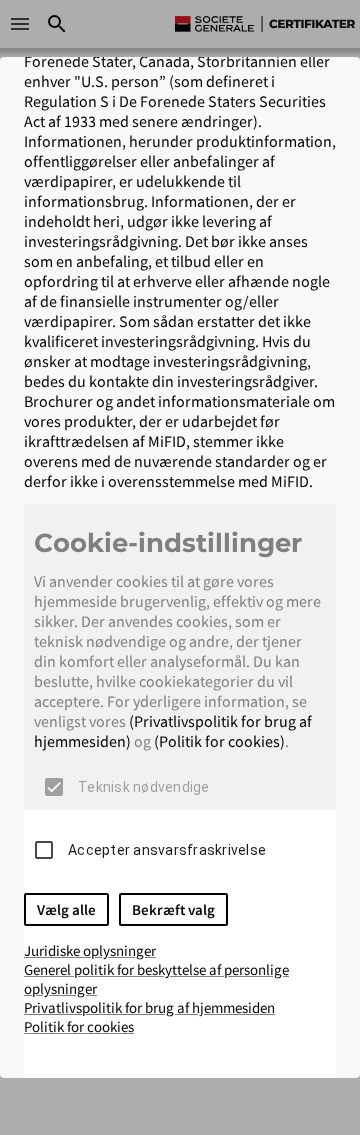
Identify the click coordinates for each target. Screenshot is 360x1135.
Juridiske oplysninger (90, 950)
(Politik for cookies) (219, 741)
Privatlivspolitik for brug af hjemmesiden (149, 1007)
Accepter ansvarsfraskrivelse (167, 850)
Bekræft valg (173, 909)
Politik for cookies (79, 1026)
